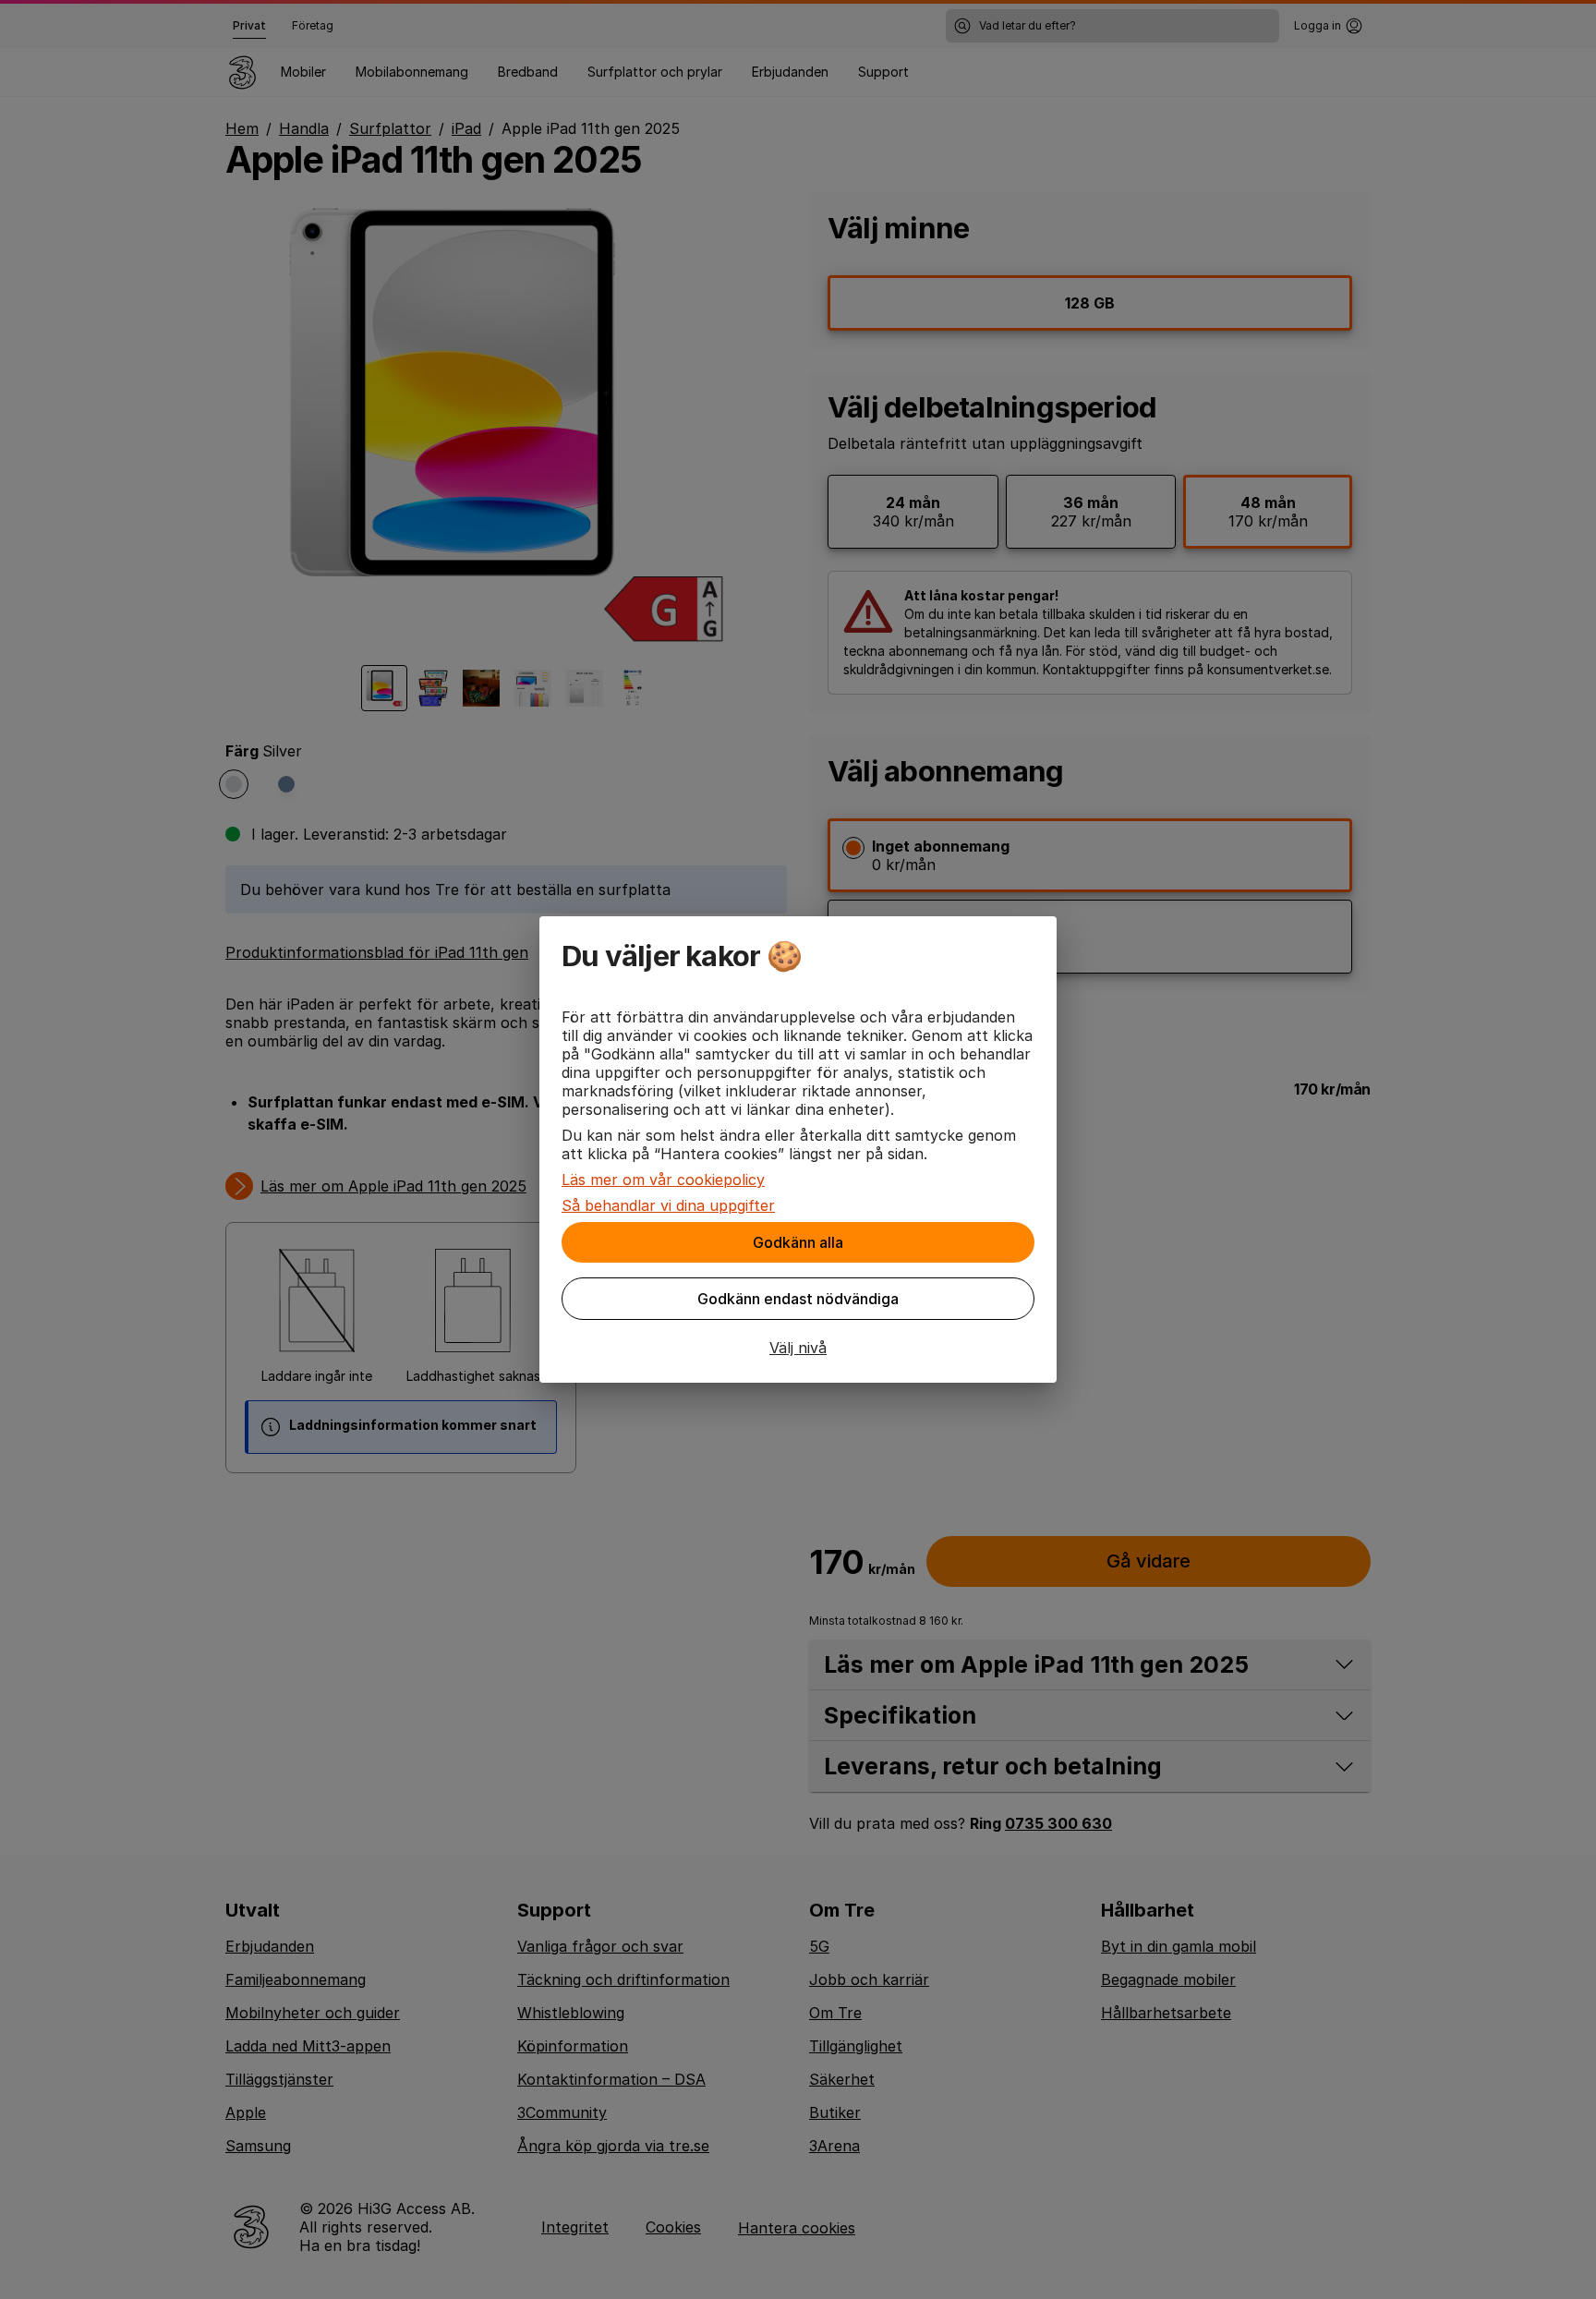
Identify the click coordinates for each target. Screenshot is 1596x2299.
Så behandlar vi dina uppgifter (668, 1205)
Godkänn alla (798, 1242)
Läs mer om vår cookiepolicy (663, 1180)
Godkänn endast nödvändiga (798, 1299)
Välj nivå (798, 1348)
